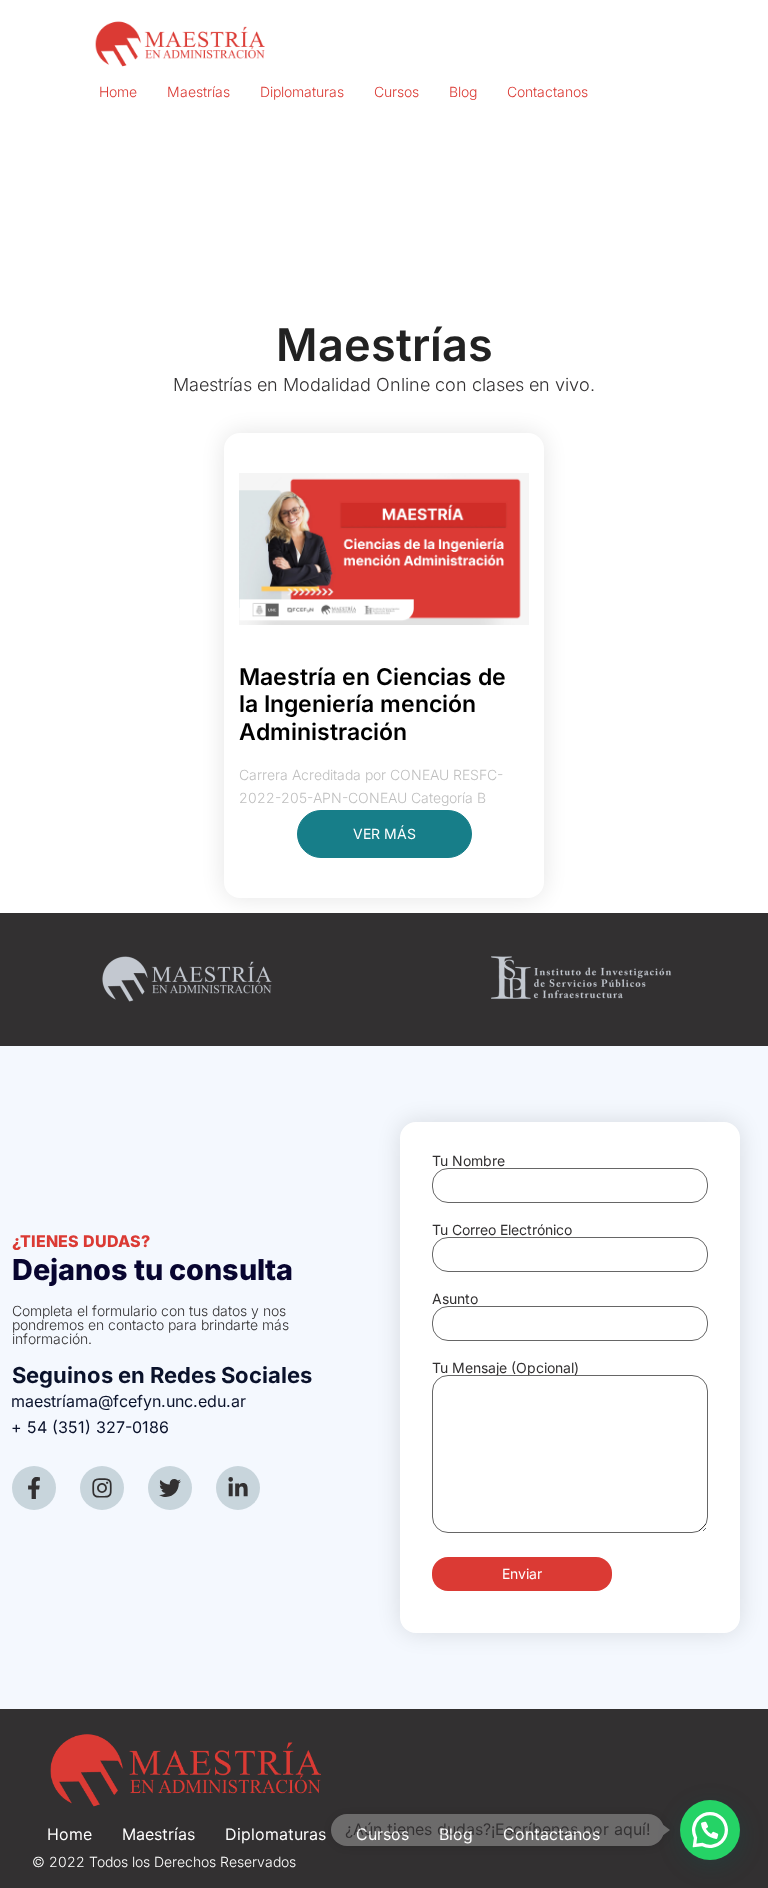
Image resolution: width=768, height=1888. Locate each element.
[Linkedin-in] (238, 1488)
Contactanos (547, 91)
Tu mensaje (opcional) (505, 1368)
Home (118, 91)
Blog (463, 91)
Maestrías (198, 91)
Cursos (396, 91)
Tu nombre (468, 1161)
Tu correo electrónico (502, 1230)
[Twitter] (170, 1488)
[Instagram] (102, 1488)
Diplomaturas (302, 91)
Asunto (455, 1299)
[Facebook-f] (34, 1488)
